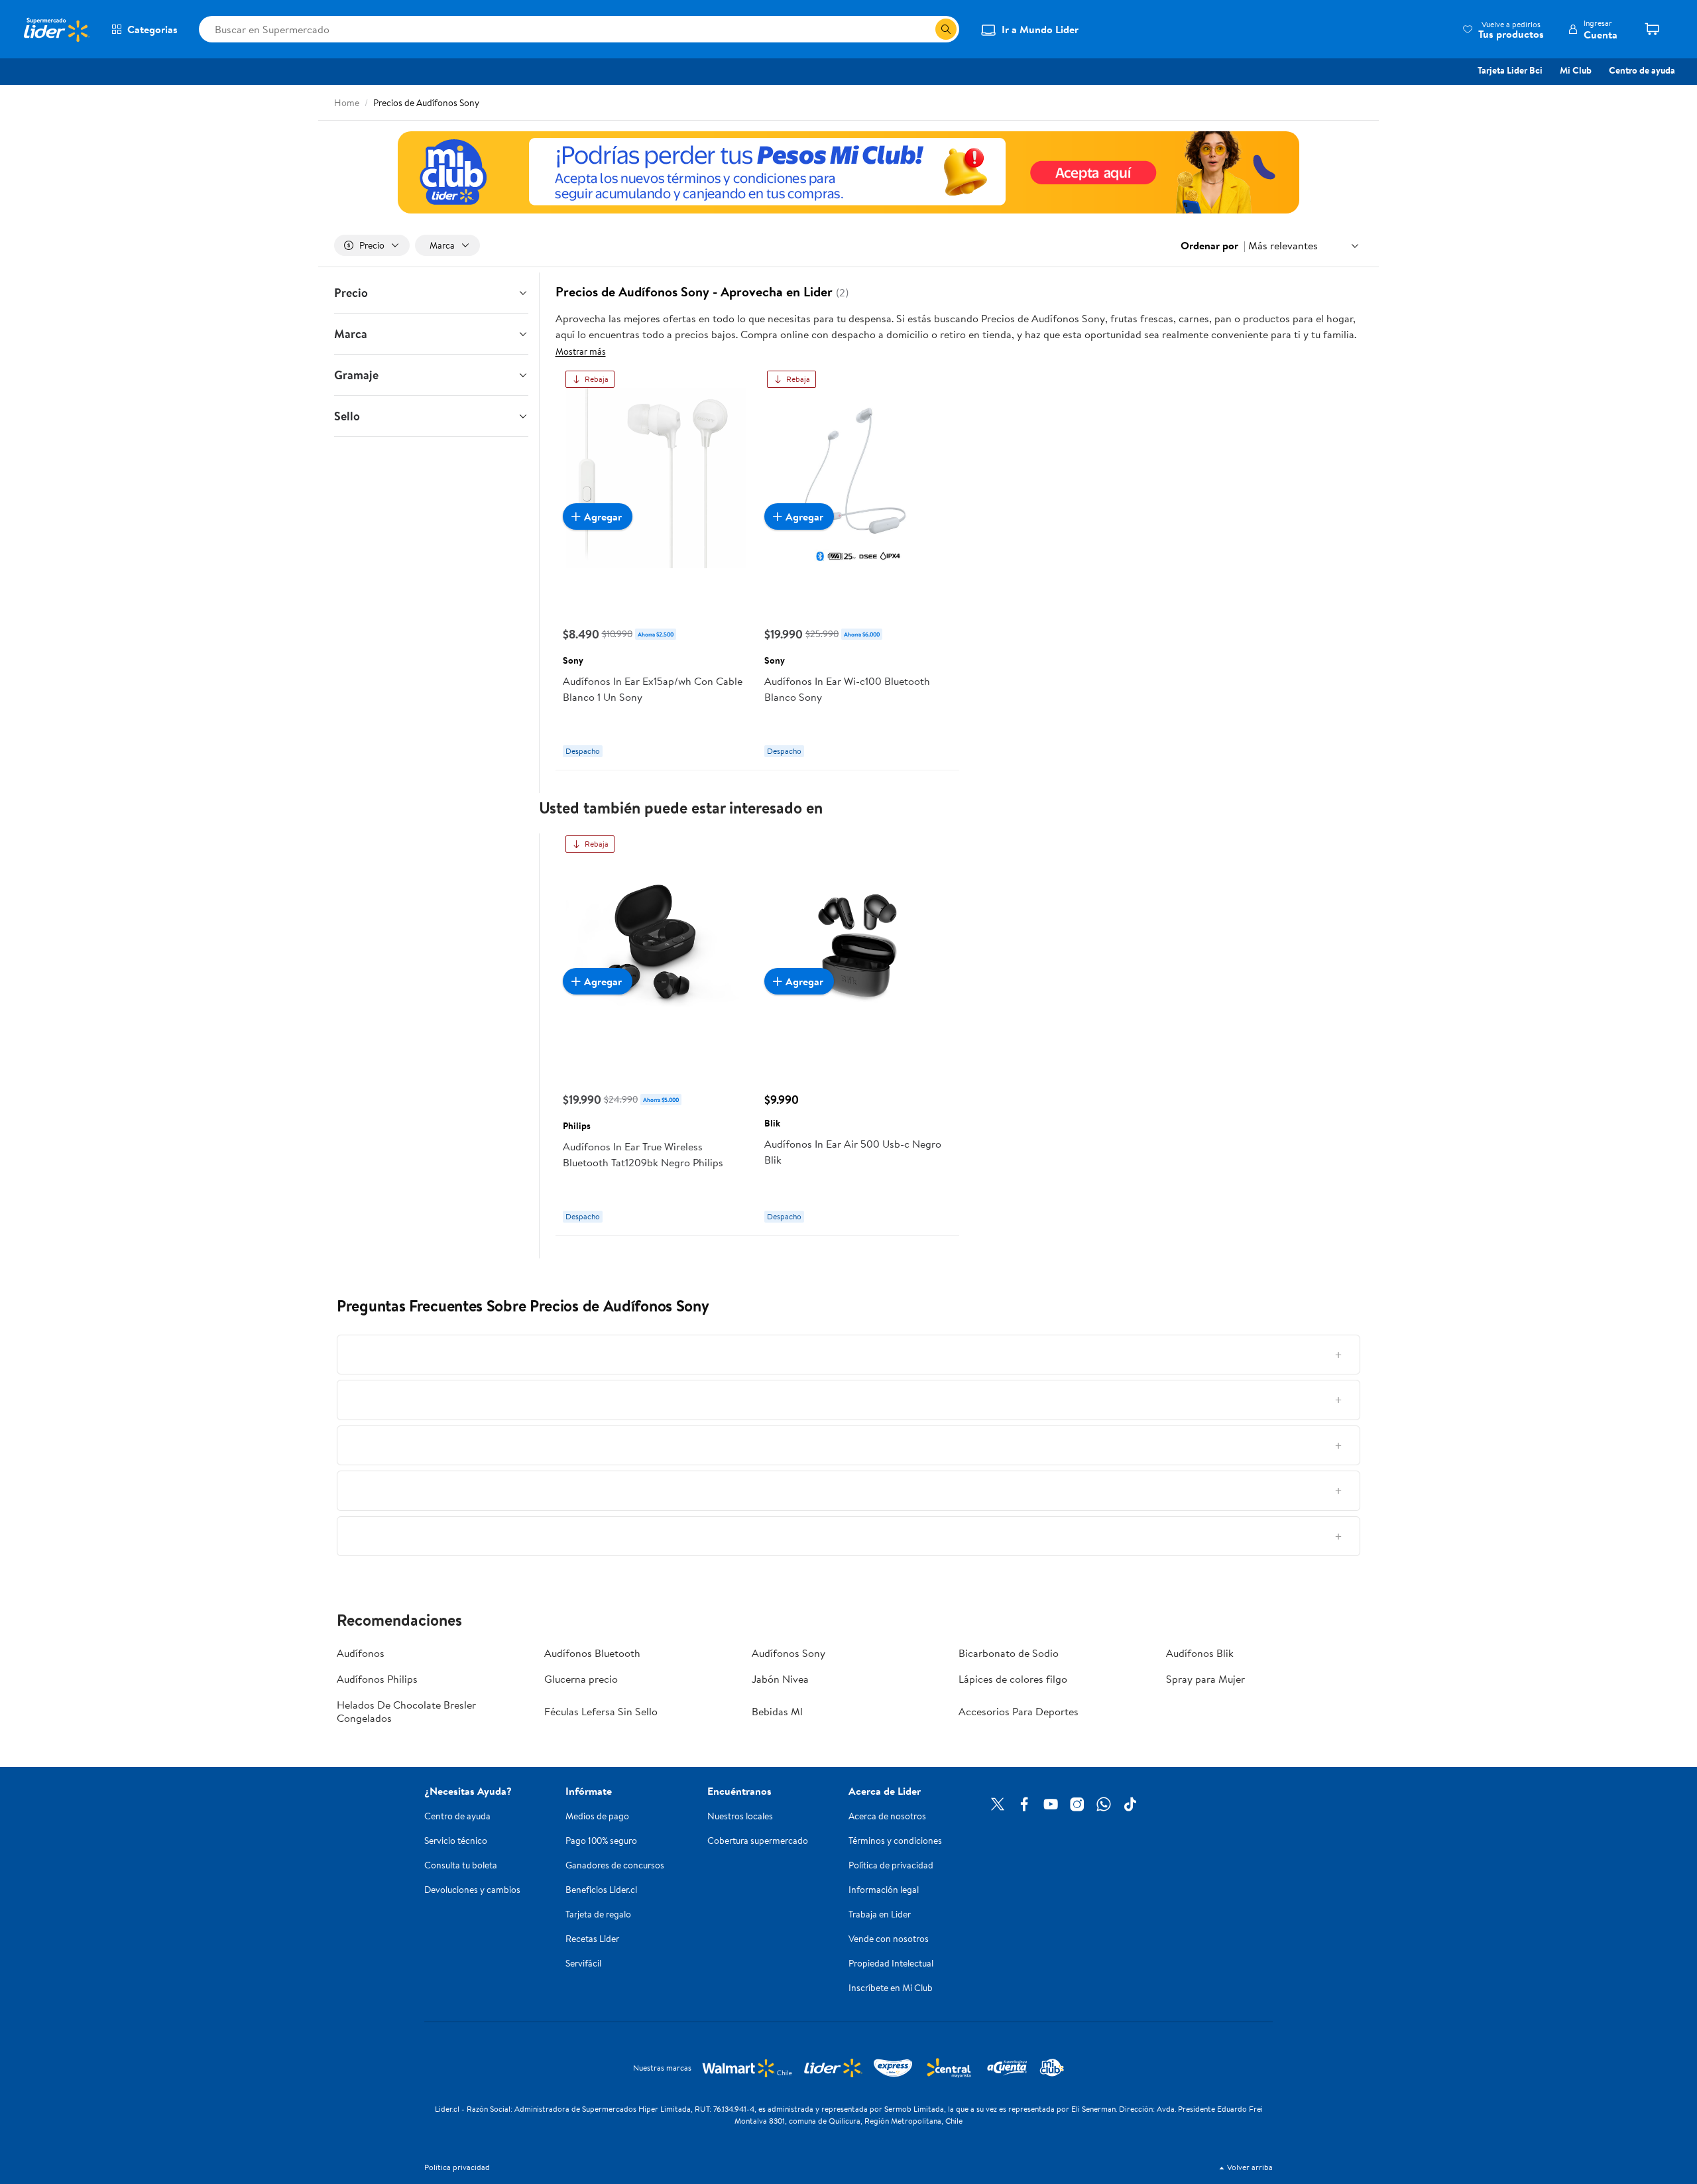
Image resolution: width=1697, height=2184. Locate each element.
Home (347, 103)
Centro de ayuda (1642, 70)
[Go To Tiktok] (1130, 1804)
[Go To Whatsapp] (1104, 1804)
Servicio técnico (456, 1841)
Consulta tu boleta (461, 1865)
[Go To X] (998, 1804)
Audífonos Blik (1200, 1653)
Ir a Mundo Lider (1040, 29)
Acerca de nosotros (887, 1816)
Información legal (884, 1890)
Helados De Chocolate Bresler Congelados (406, 1711)
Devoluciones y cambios (472, 1890)
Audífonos (361, 1653)
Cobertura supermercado (758, 1841)
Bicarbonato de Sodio (1009, 1653)
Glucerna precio (581, 1679)
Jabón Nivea (780, 1679)
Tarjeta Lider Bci (1510, 70)
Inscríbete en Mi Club (891, 1988)
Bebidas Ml (777, 1711)
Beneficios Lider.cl (601, 1890)
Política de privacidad (891, 1865)
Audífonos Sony (789, 1653)
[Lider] (848, 172)
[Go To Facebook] (1024, 1804)
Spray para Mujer (1205, 1679)
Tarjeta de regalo (598, 1914)
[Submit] (946, 29)
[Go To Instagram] (1077, 1804)
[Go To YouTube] (1051, 1804)
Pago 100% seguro (601, 1841)
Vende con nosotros (889, 1939)
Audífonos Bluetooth (592, 1653)
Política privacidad (457, 2167)
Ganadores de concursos (615, 1865)
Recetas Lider (592, 1939)
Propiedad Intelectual (891, 1963)
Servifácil (583, 1963)
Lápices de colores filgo (1013, 1679)
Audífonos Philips (377, 1679)
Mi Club (1576, 70)
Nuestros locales (740, 1816)
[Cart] (1657, 29)
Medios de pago (597, 1816)
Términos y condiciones (895, 1841)
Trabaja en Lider (880, 1914)
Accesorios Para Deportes (1019, 1711)
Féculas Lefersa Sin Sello (601, 1711)
